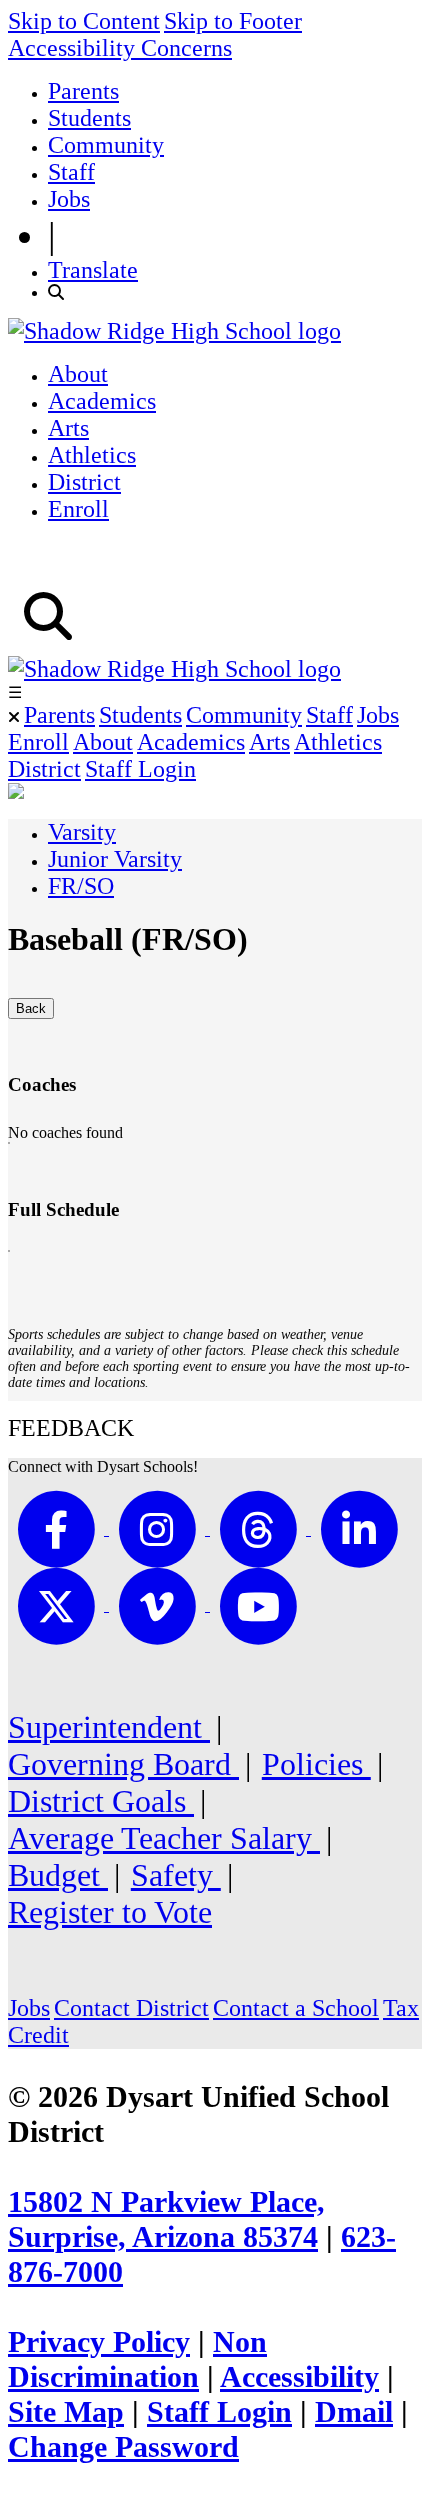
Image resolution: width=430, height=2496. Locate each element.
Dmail (354, 2412)
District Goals (101, 1801)
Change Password (123, 2447)
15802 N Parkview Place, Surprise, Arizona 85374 (166, 2219)
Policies (316, 1764)
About (78, 374)
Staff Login (140, 769)
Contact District (131, 2008)
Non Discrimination (137, 2359)
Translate (93, 270)
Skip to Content (84, 21)
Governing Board (123, 1764)
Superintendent (109, 1727)
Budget (58, 1875)
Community (106, 145)
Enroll (78, 509)
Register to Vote (110, 1912)
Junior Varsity (115, 859)
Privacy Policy (99, 2342)
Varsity (82, 832)
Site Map (66, 2412)
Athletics (92, 455)
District (84, 482)
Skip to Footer (233, 21)
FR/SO (81, 886)
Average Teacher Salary (164, 1838)
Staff (71, 172)
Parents (83, 91)
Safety (176, 1875)
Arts (68, 428)
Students (89, 118)
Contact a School (296, 2008)
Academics (102, 401)
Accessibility (299, 2377)
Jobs (69, 199)
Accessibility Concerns (120, 48)
